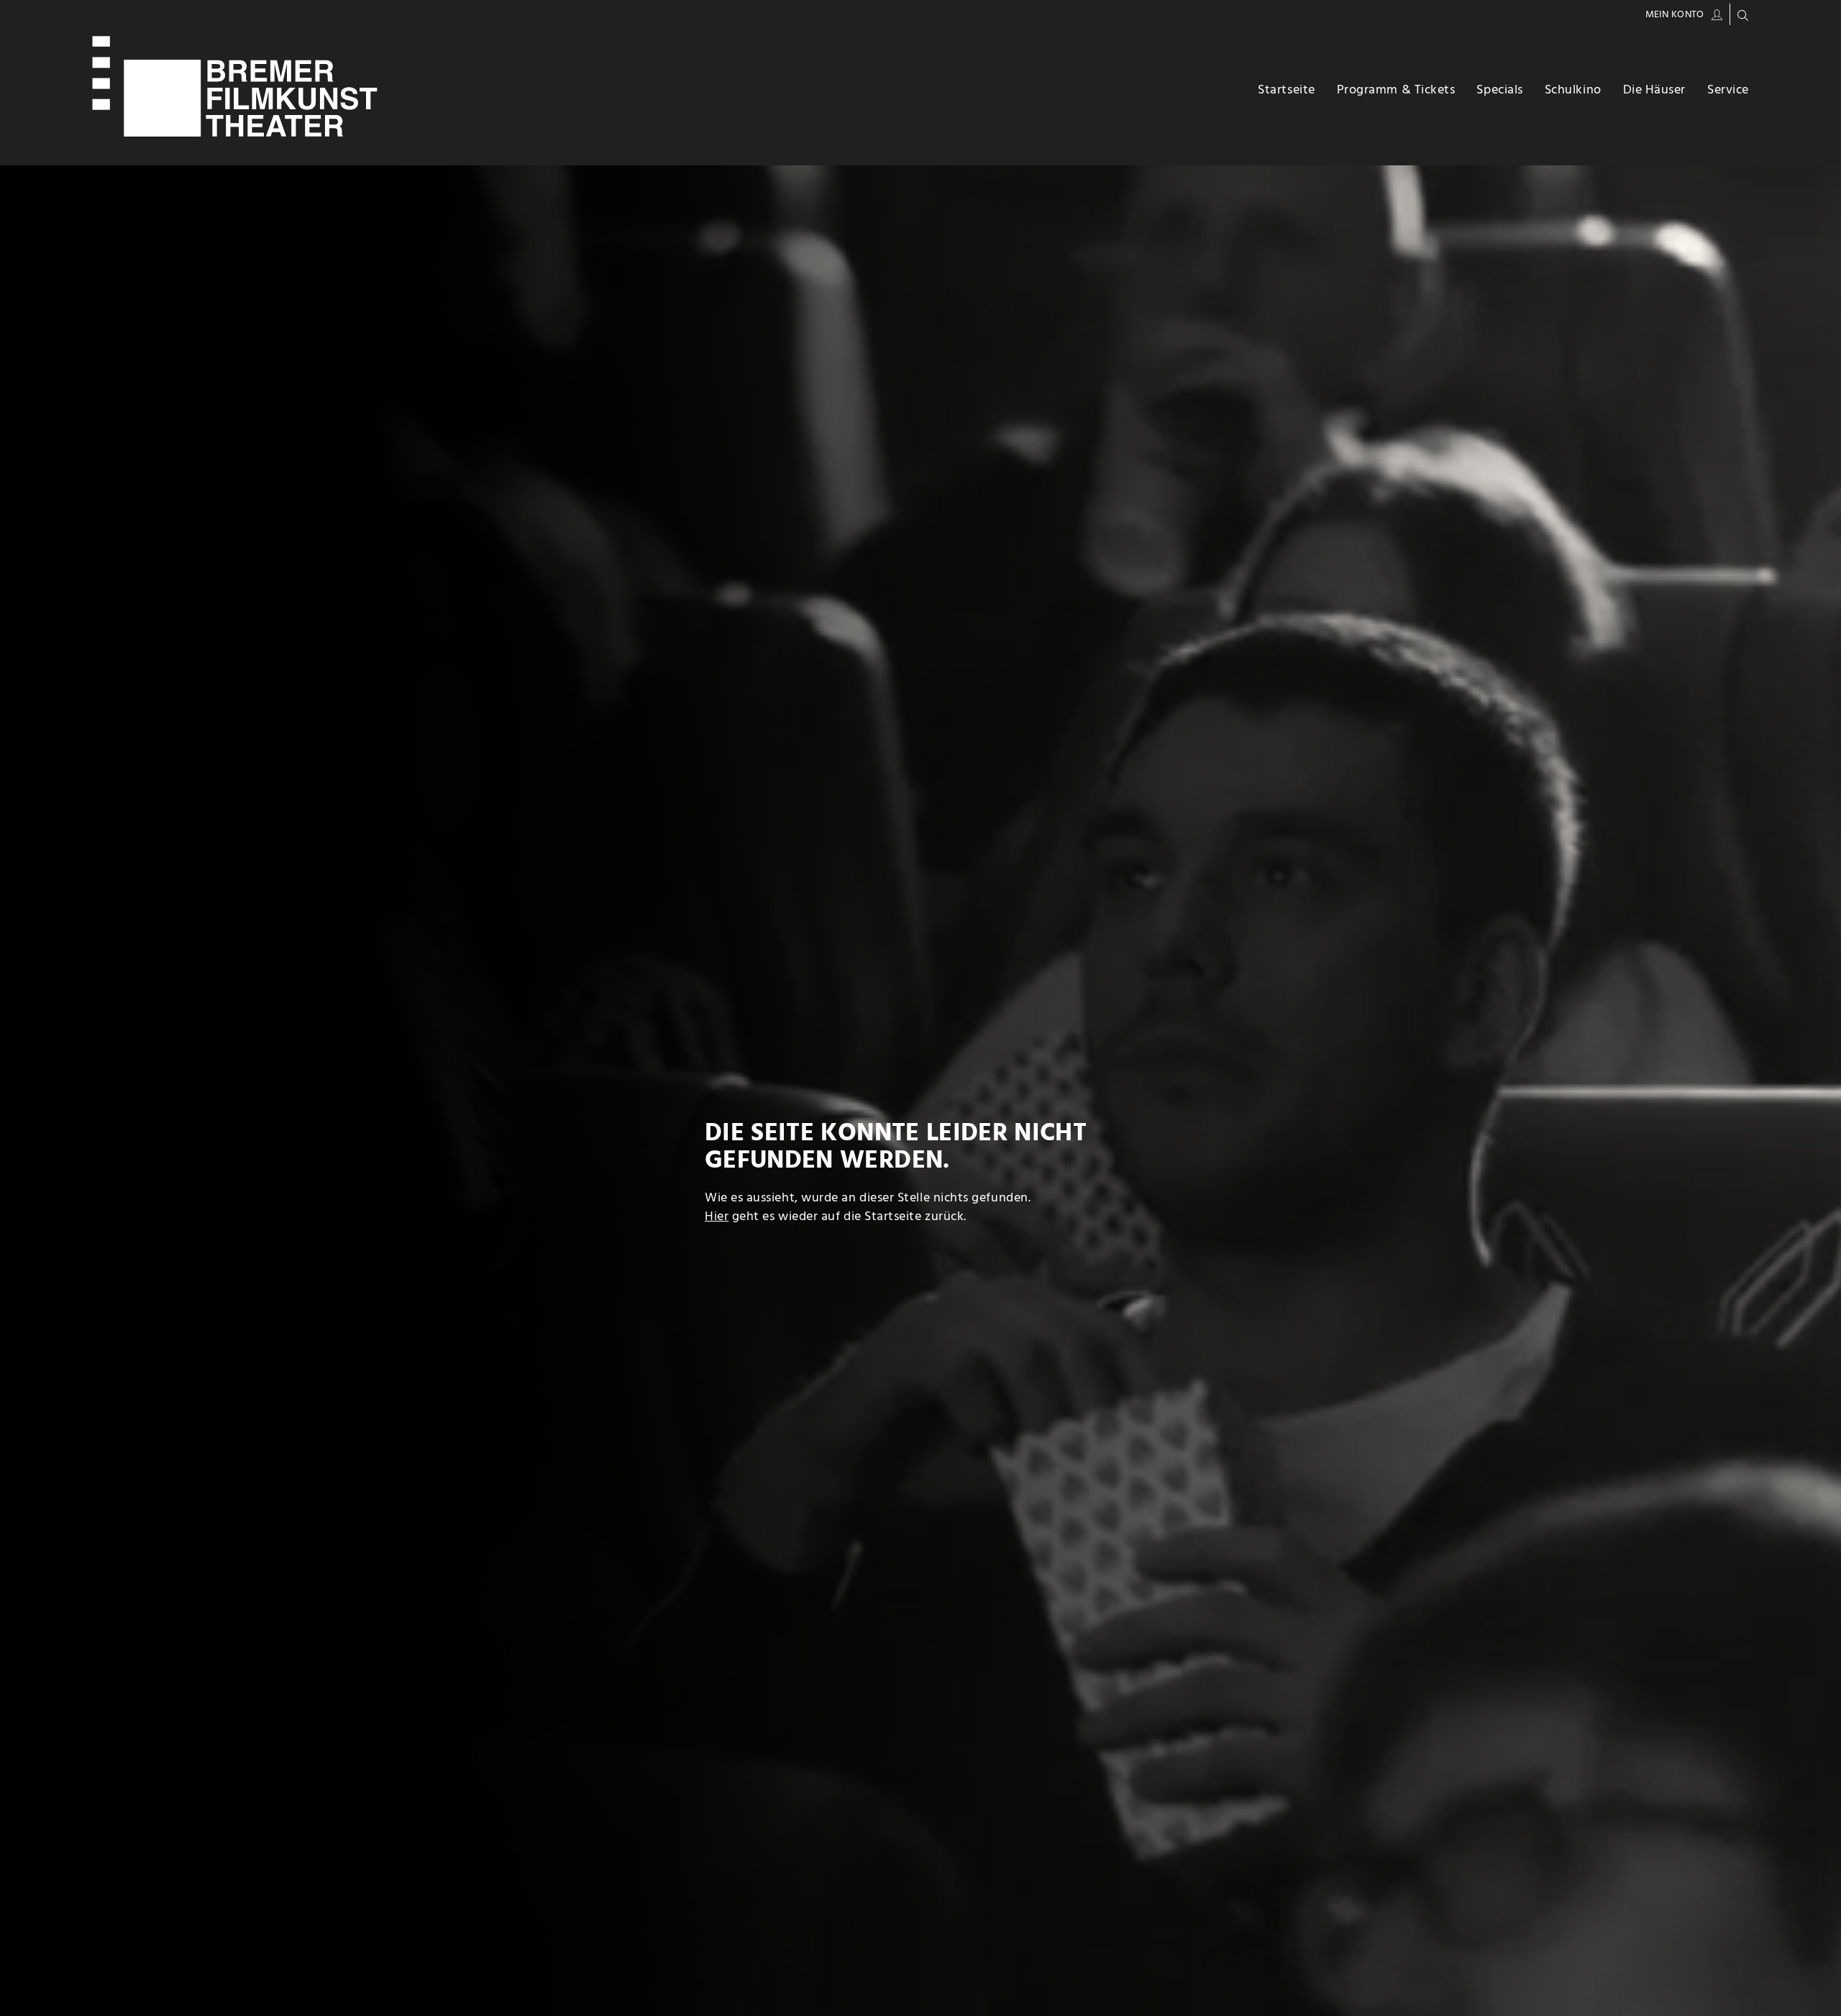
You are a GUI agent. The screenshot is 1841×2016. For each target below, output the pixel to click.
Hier (717, 1217)
